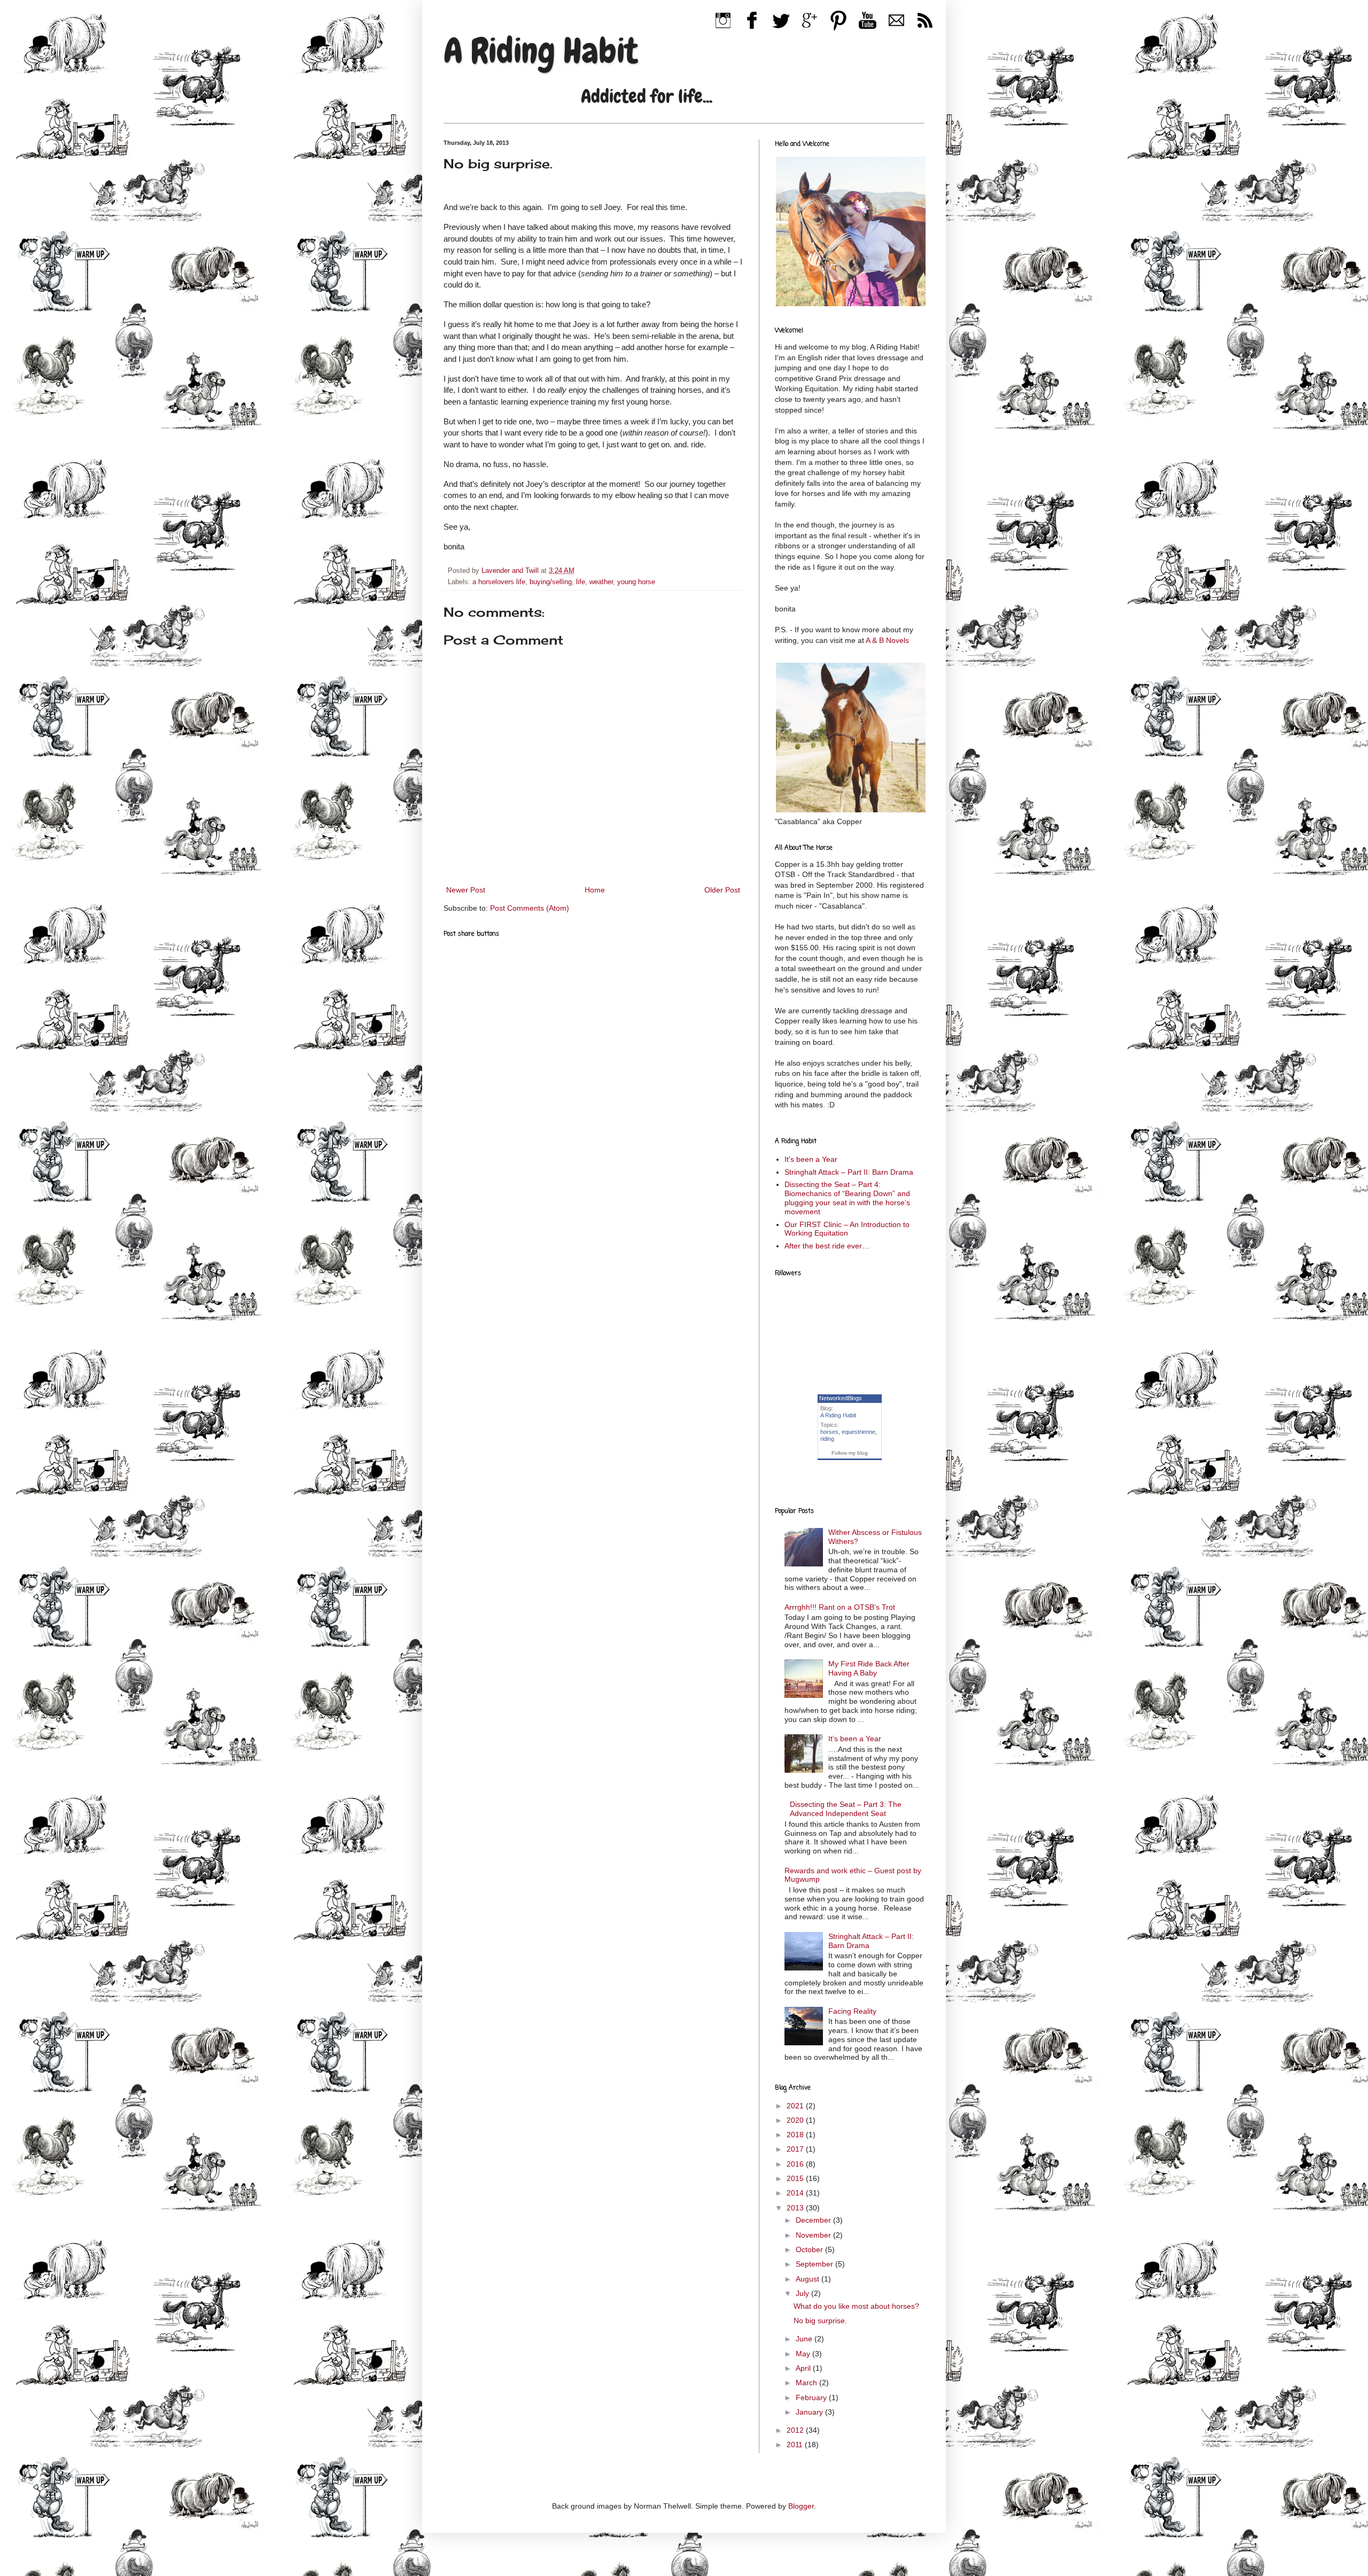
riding (827, 1439)
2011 (796, 2445)
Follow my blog (850, 1453)
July (803, 2293)
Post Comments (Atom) (530, 908)
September (815, 2264)
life (581, 582)
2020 (796, 2120)
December (814, 2220)
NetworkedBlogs (841, 1398)
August (809, 2279)
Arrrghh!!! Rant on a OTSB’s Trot (840, 1607)
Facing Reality (852, 2011)
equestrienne (858, 1432)
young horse (636, 582)
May (804, 2354)
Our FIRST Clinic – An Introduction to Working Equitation (847, 1229)
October (810, 2249)
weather (601, 582)
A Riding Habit (541, 51)
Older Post (722, 890)
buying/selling (551, 582)
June (805, 2339)
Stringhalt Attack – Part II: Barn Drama (849, 1172)
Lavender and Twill (511, 571)
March (807, 2383)
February (812, 2397)
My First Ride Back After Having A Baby (869, 1668)
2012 (796, 2430)
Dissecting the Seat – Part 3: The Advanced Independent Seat (846, 1809)
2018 (796, 2135)
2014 (796, 2193)
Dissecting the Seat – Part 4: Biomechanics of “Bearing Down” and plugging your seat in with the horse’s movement (847, 1198)
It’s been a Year (811, 1159)
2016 (796, 2164)
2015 (796, 2178)
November (814, 2235)
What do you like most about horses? (856, 2306)
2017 (796, 2149)
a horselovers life (499, 582)
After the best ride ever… (827, 1246)
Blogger (801, 2506)
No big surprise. (820, 2321)
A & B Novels (887, 640)
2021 (796, 2106)
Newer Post (466, 890)
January (810, 2412)
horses (829, 1432)
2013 (796, 2208)
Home (595, 890)
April (804, 2368)
